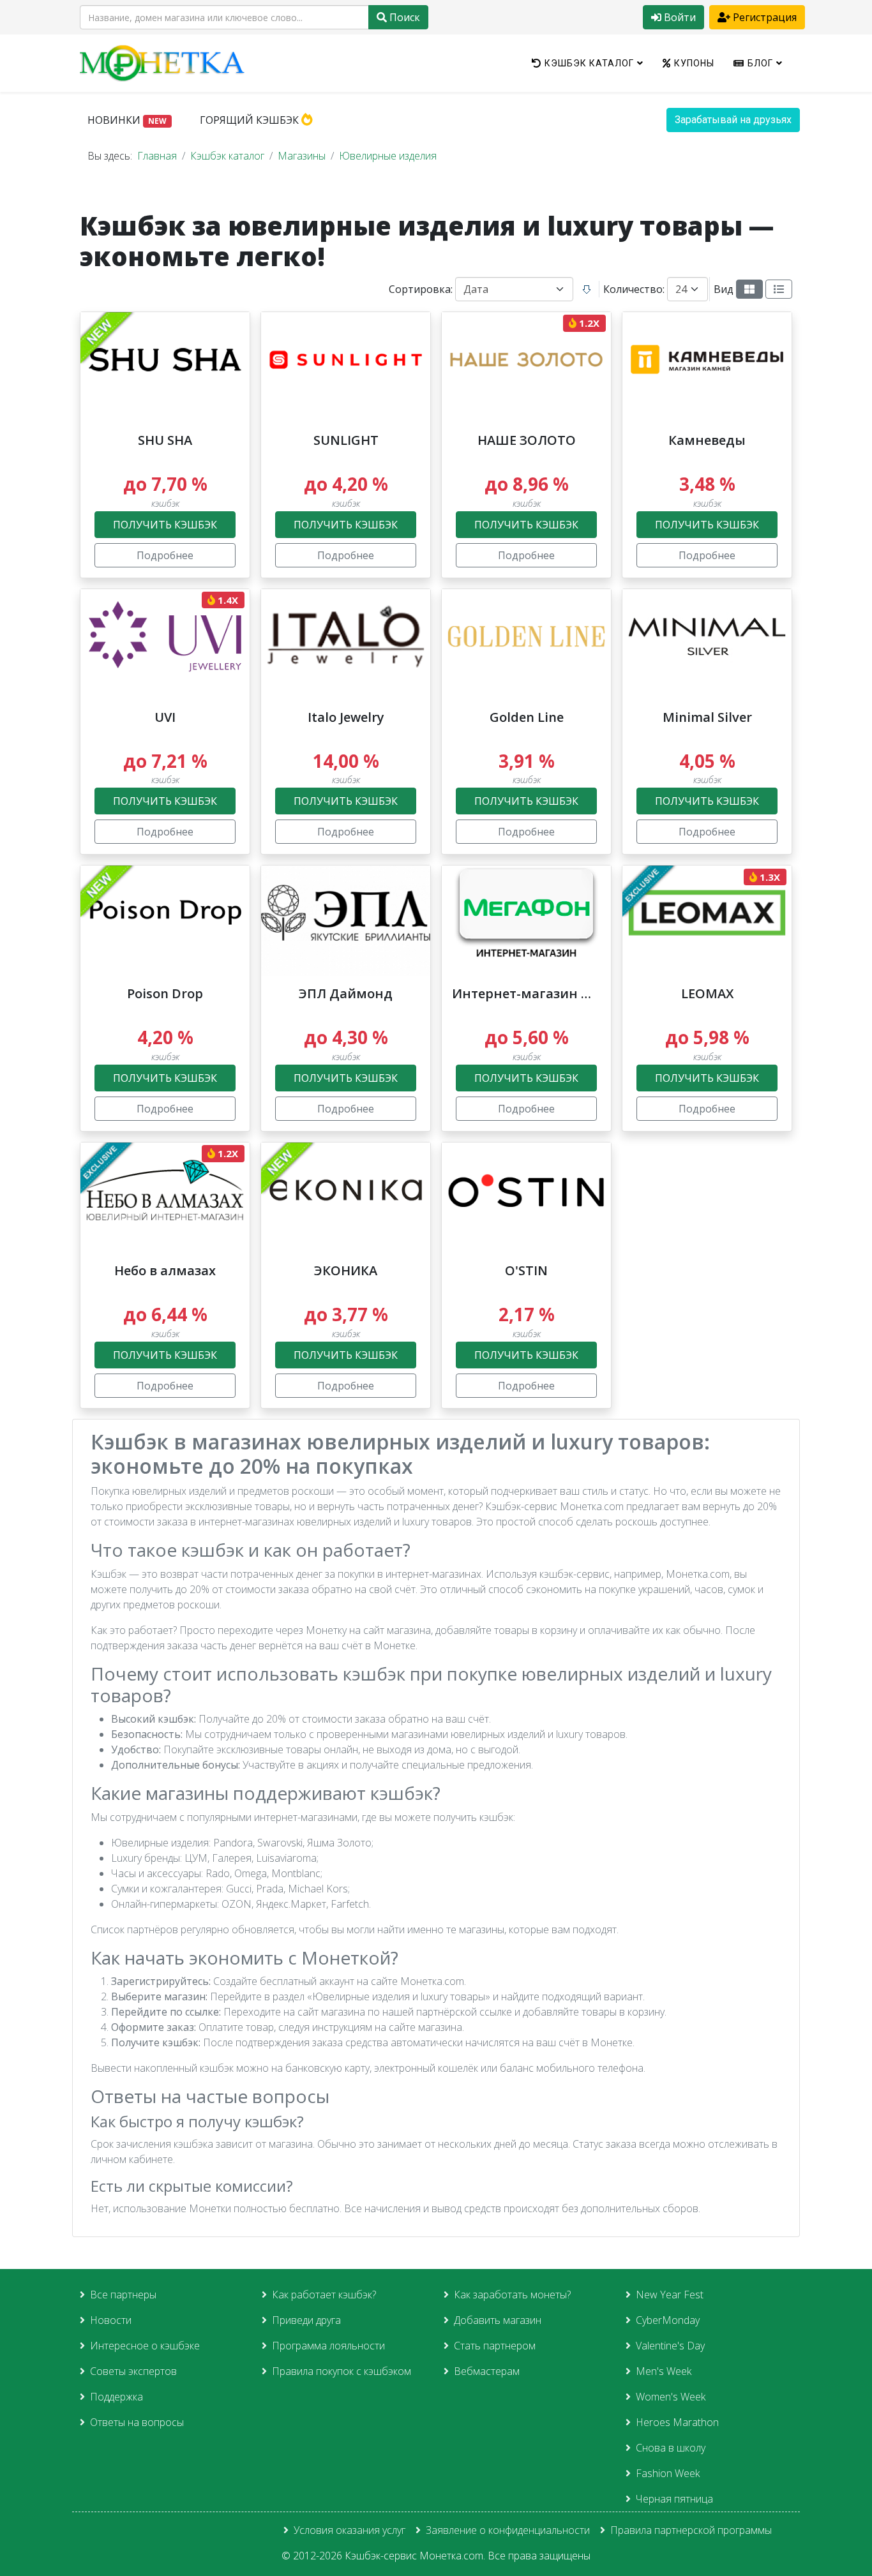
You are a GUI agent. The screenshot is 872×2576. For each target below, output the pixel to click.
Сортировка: (421, 289)
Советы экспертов (133, 2371)
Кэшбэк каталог (589, 63)
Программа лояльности (328, 2346)
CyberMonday (668, 2320)
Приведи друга (306, 2320)
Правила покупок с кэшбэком (342, 2371)
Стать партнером (495, 2346)
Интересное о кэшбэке (145, 2346)
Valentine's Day (670, 2346)
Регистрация (763, 17)
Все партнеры (123, 2295)
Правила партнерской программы (691, 2530)
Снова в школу (671, 2448)
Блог (760, 63)
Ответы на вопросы (137, 2422)
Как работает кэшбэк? (324, 2295)
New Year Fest (670, 2295)
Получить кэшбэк (165, 525)
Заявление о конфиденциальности (508, 2530)
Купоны (694, 63)
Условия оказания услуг (350, 2530)
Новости (111, 2320)
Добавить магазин (498, 2320)
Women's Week (671, 2397)
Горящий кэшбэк (251, 120)
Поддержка (117, 2397)
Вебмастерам (487, 2371)
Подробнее (165, 555)
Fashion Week (668, 2473)
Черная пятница (674, 2499)
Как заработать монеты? (512, 2295)
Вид (724, 289)
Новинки (127, 120)
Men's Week (664, 2371)
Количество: (634, 289)
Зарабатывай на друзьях (733, 120)
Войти (679, 17)
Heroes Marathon (677, 2422)
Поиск (403, 17)
